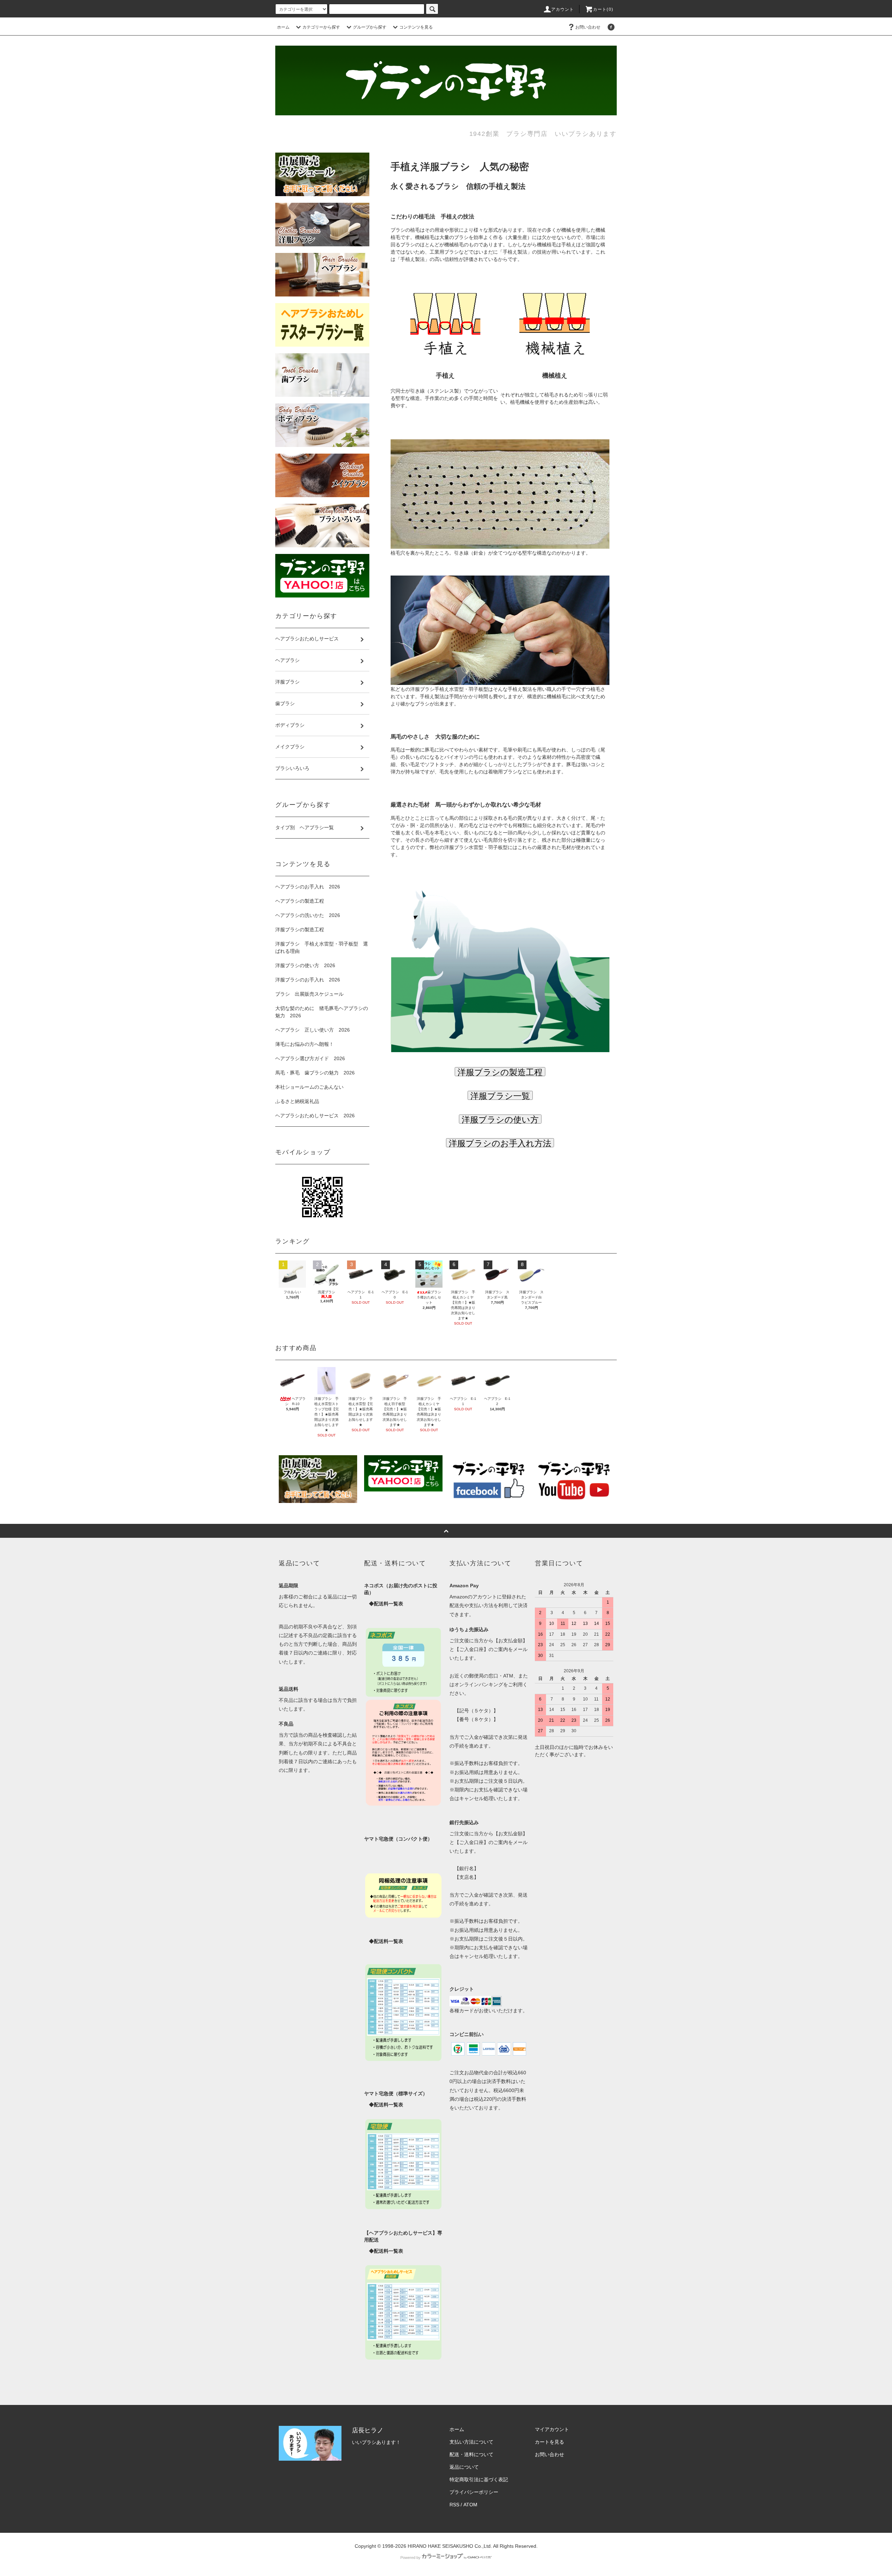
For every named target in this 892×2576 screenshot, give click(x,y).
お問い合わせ (588, 27)
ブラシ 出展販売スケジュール (309, 994)
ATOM (470, 2505)
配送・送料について (471, 2454)
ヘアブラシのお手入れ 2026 (308, 887)
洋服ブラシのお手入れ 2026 (308, 980)
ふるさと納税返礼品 (297, 1101)
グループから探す (370, 27)
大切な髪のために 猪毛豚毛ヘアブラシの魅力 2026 (322, 1012)
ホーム (283, 27)
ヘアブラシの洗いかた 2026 (308, 915)
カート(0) (603, 9)
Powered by (410, 2558)
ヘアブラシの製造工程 (300, 901)
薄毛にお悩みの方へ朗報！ (305, 1044)
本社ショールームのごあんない (309, 1087)
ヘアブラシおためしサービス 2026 (315, 1116)
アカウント (563, 9)
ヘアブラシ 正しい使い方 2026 (313, 1030)
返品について (464, 2467)
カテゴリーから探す (321, 27)
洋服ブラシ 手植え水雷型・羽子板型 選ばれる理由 (322, 947)
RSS (454, 2505)
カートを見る (549, 2442)
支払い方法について (471, 2442)
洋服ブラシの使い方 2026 (305, 965)
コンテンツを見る (416, 27)
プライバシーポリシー (474, 2492)
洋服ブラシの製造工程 (300, 930)
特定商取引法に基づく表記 (479, 2479)
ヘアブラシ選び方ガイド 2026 (310, 1058)
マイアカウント (552, 2429)
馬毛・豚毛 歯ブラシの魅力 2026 (315, 1073)
